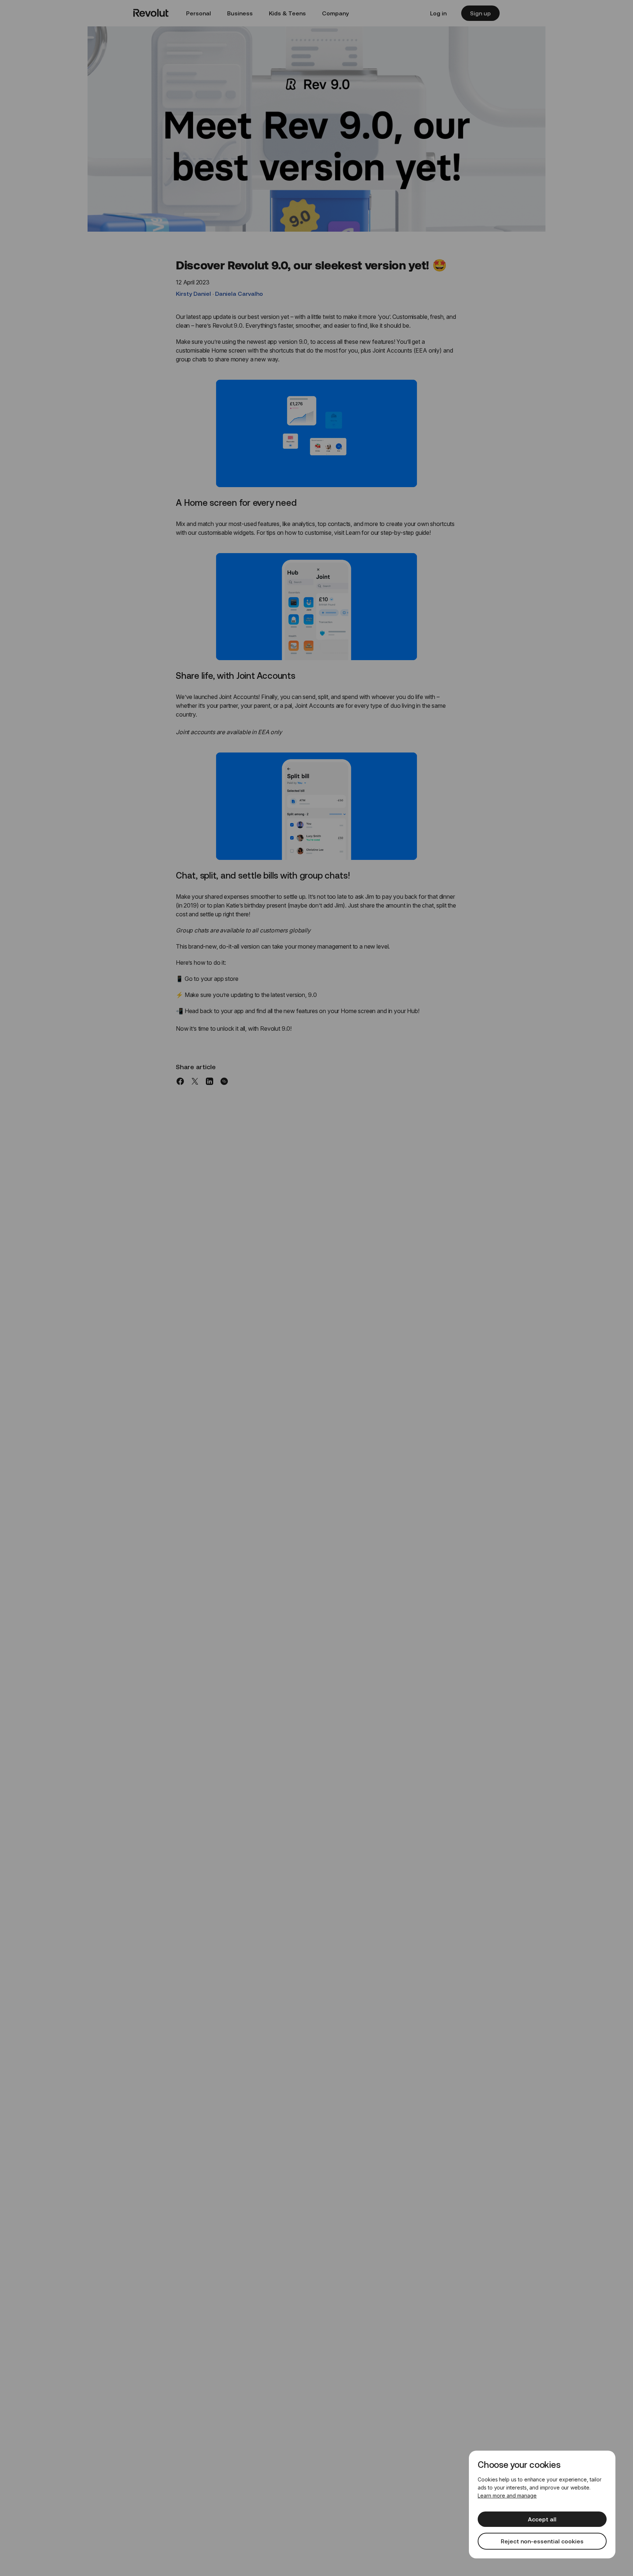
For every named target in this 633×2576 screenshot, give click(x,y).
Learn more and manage (507, 2496)
